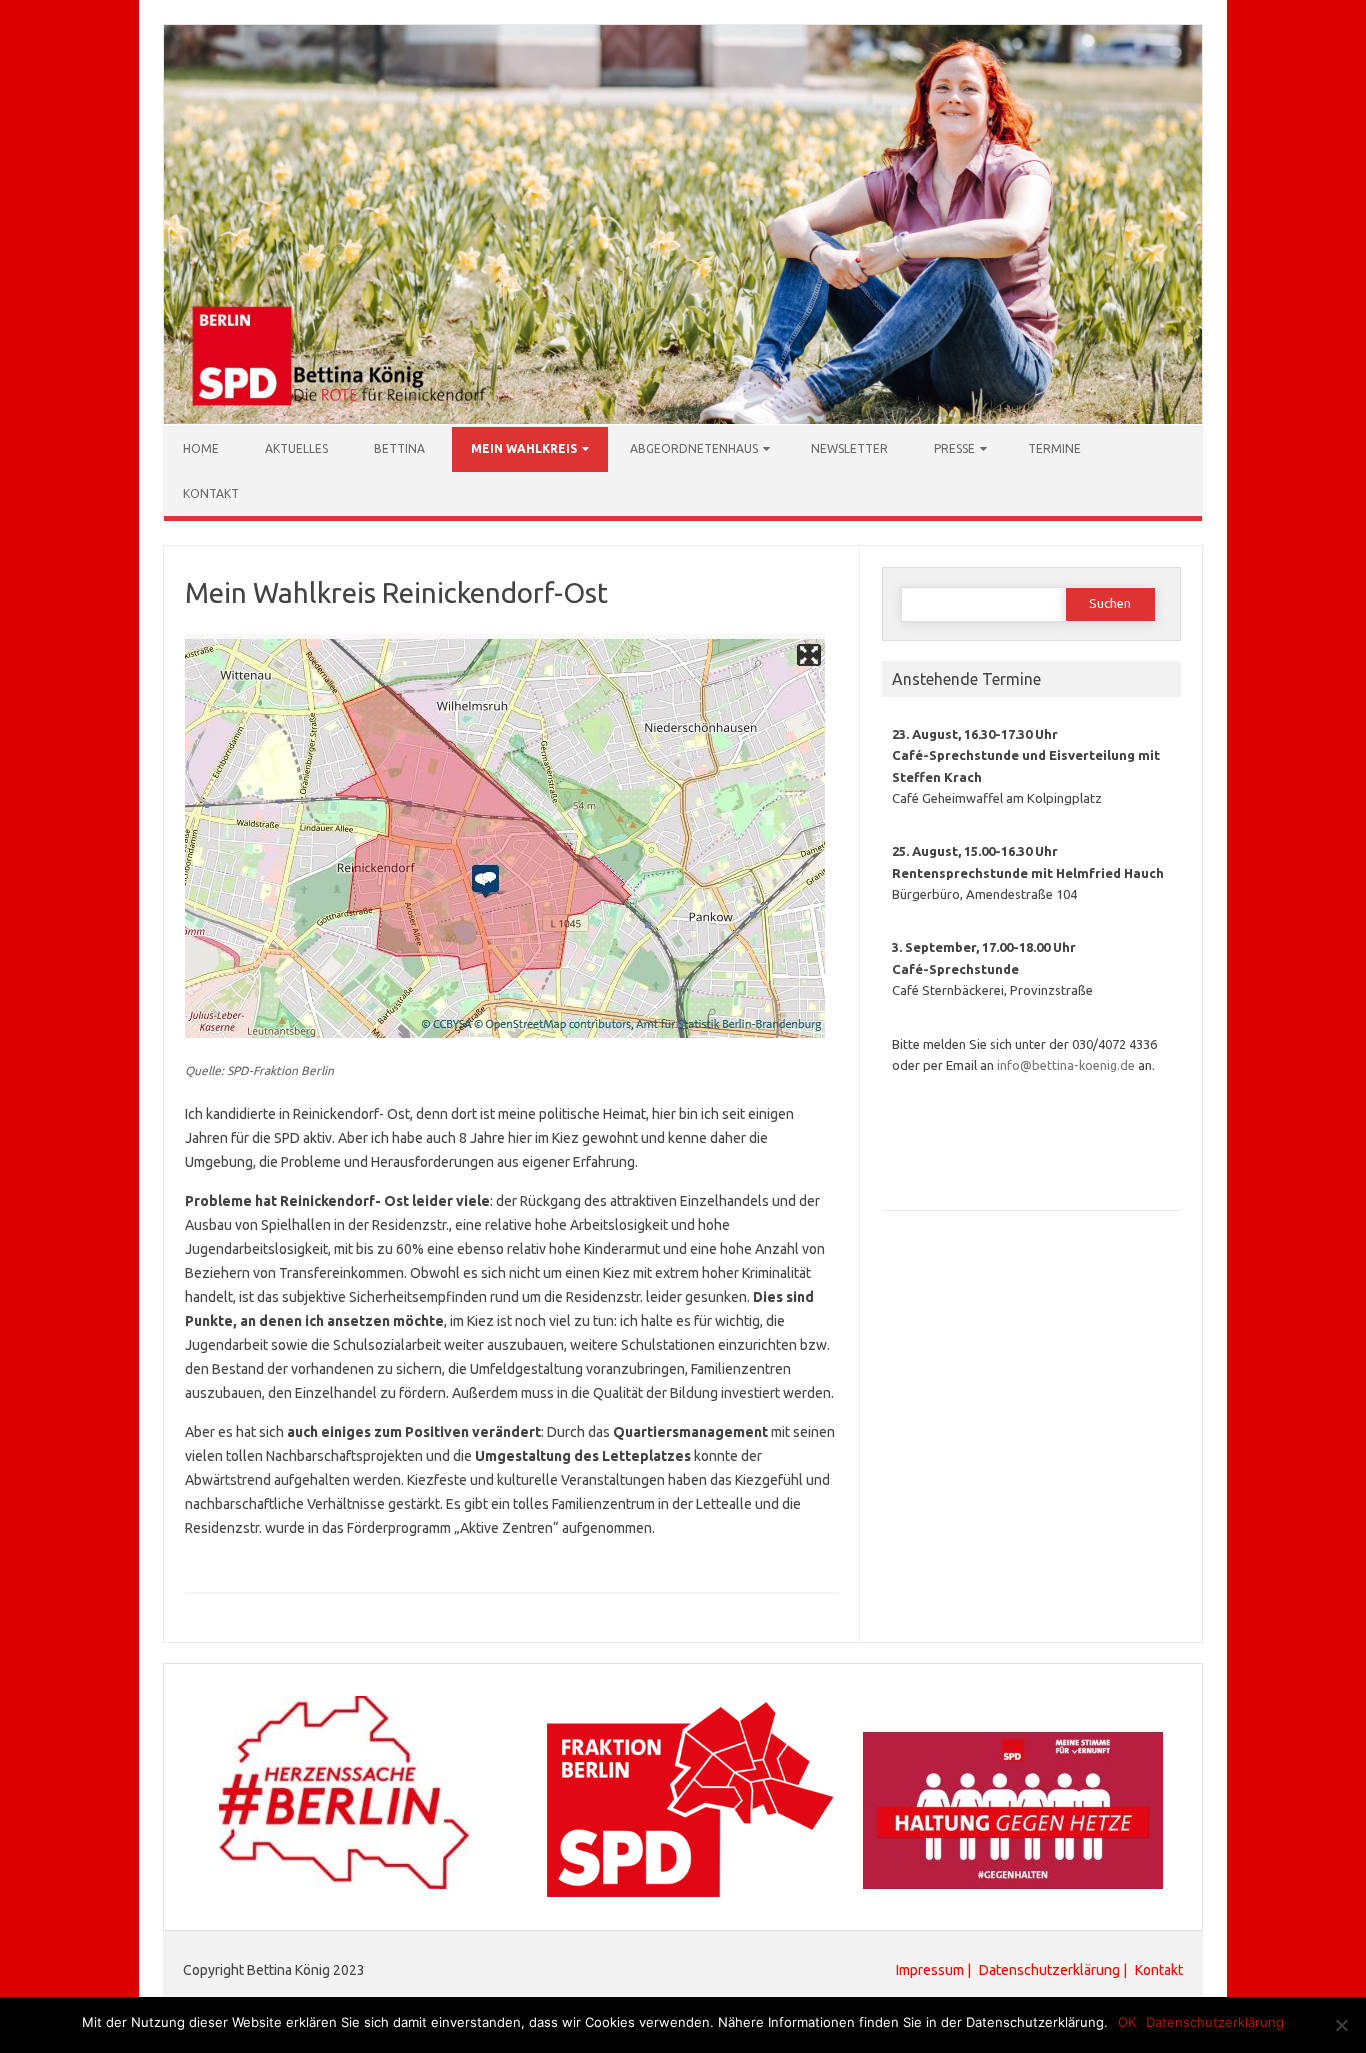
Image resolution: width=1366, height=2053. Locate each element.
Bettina (399, 448)
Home (201, 448)
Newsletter (849, 448)
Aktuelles (296, 448)
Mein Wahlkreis (524, 448)
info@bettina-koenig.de (1066, 1065)
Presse (954, 448)
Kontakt (211, 493)
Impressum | (935, 1970)
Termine (1054, 448)
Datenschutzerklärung (1049, 1970)
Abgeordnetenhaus (694, 448)
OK (1127, 2022)
